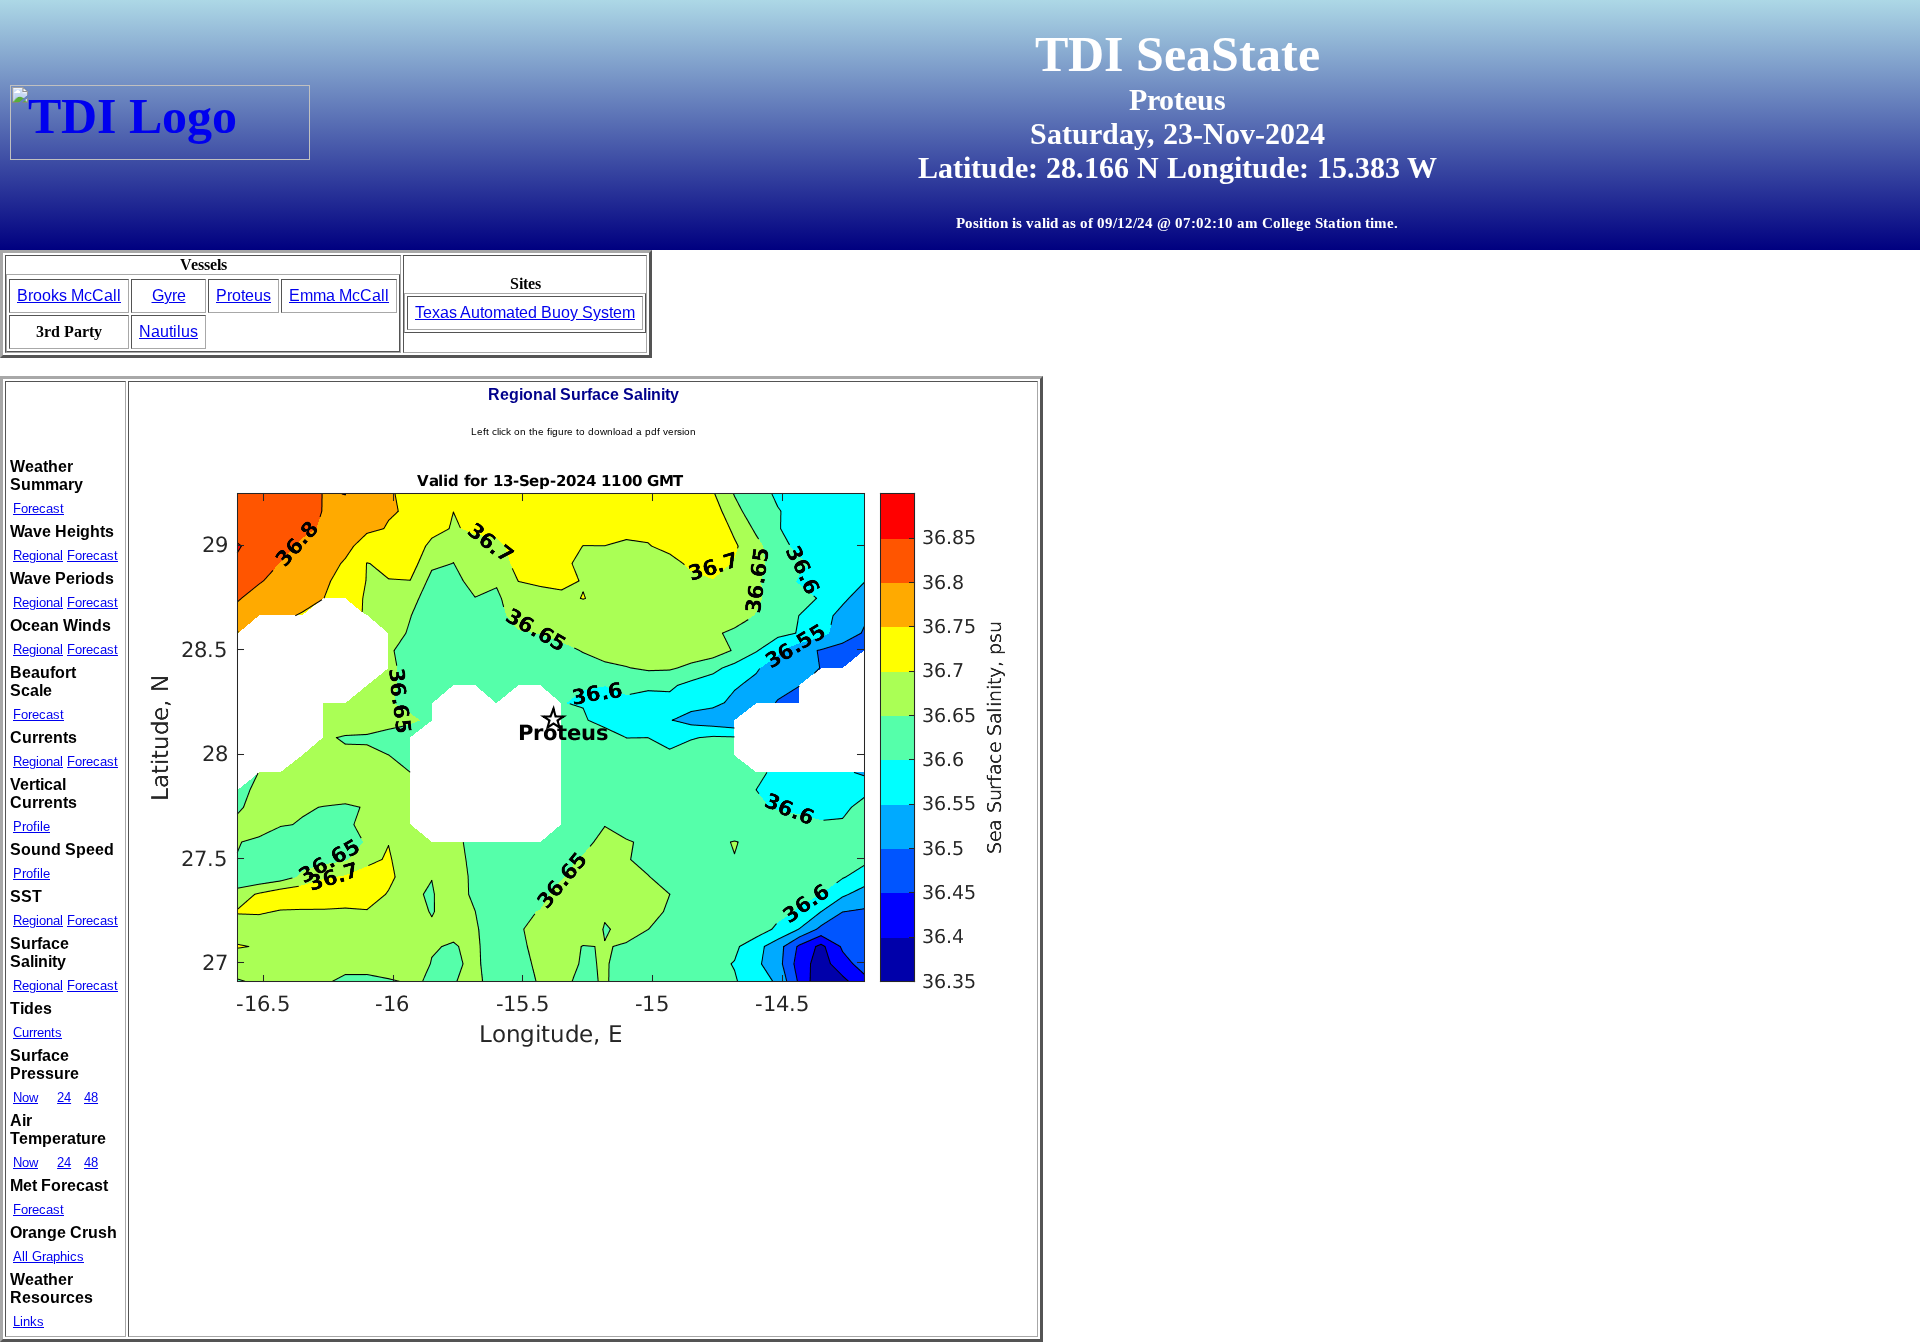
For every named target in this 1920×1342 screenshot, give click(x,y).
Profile (31, 826)
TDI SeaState (1177, 54)
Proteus (243, 295)
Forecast (38, 508)
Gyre (169, 295)
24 (64, 1097)
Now (25, 1097)
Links (28, 1321)
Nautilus (168, 331)
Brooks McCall (69, 295)
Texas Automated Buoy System (525, 312)
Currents (37, 1032)
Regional (38, 555)
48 (91, 1097)
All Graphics (48, 1256)
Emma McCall (339, 295)
